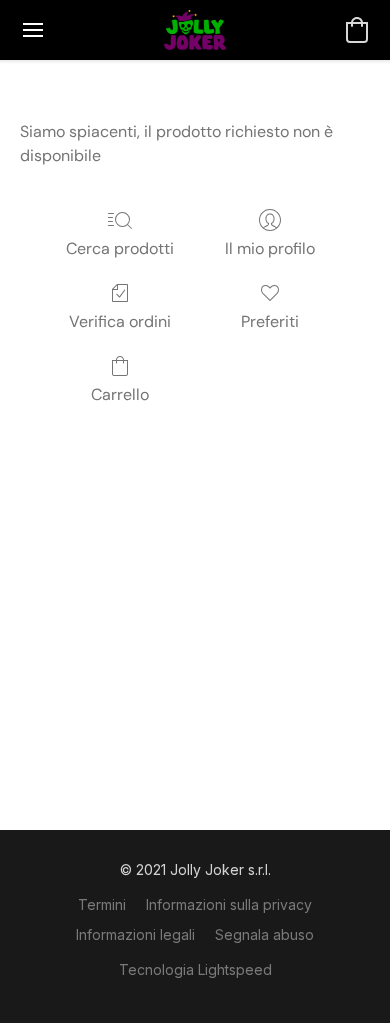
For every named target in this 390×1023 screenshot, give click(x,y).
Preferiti (270, 321)
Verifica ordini (120, 321)
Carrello (120, 394)
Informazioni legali (135, 934)
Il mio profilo (270, 248)
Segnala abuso (264, 934)
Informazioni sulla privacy (229, 904)
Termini (102, 904)
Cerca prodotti (120, 248)
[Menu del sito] (33, 30)
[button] (195, 30)
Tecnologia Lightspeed (195, 969)
